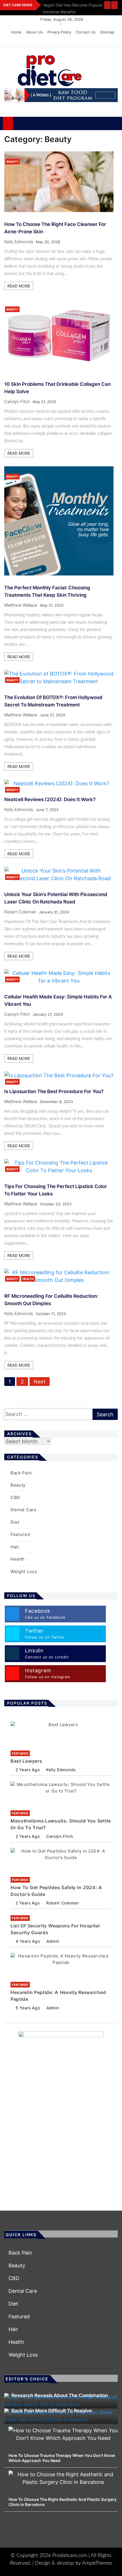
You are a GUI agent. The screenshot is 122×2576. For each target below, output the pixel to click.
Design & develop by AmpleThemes (74, 2563)
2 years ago (28, 1770)
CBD (15, 1497)
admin (53, 1941)
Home (16, 32)
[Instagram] (104, 41)
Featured (20, 1534)
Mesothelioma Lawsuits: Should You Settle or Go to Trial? (61, 1824)
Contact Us (86, 32)
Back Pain (21, 1473)
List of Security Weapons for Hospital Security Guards (55, 1929)
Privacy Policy (59, 32)
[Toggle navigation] (20, 123)
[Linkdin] (112, 41)
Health (28, 1279)
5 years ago (28, 2008)
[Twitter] (95, 41)
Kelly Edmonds (19, 242)
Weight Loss (24, 1571)
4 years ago (28, 1941)
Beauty (12, 162)
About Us (34, 32)
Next (40, 1382)
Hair (15, 1547)
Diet (15, 1522)
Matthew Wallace (21, 605)
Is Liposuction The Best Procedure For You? (54, 1091)
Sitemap (107, 32)
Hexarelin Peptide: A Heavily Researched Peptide (58, 1996)
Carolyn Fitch (17, 402)
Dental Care (24, 1510)
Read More (19, 286)
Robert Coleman (20, 912)
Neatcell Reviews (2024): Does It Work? (50, 799)
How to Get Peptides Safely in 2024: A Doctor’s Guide (56, 1891)
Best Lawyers (26, 1761)
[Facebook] (87, 41)
